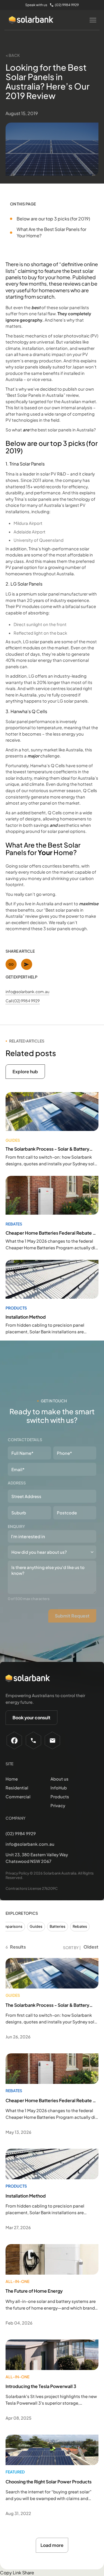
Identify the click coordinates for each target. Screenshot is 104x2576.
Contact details (25, 1440)
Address (17, 1483)
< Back (13, 55)
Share (28, 2573)
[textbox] (41, 1536)
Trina (10, 474)
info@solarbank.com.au (27, 991)
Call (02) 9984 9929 (23, 1001)
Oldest (91, 1947)
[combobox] (52, 1536)
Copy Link (11, 2573)
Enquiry (16, 1526)
